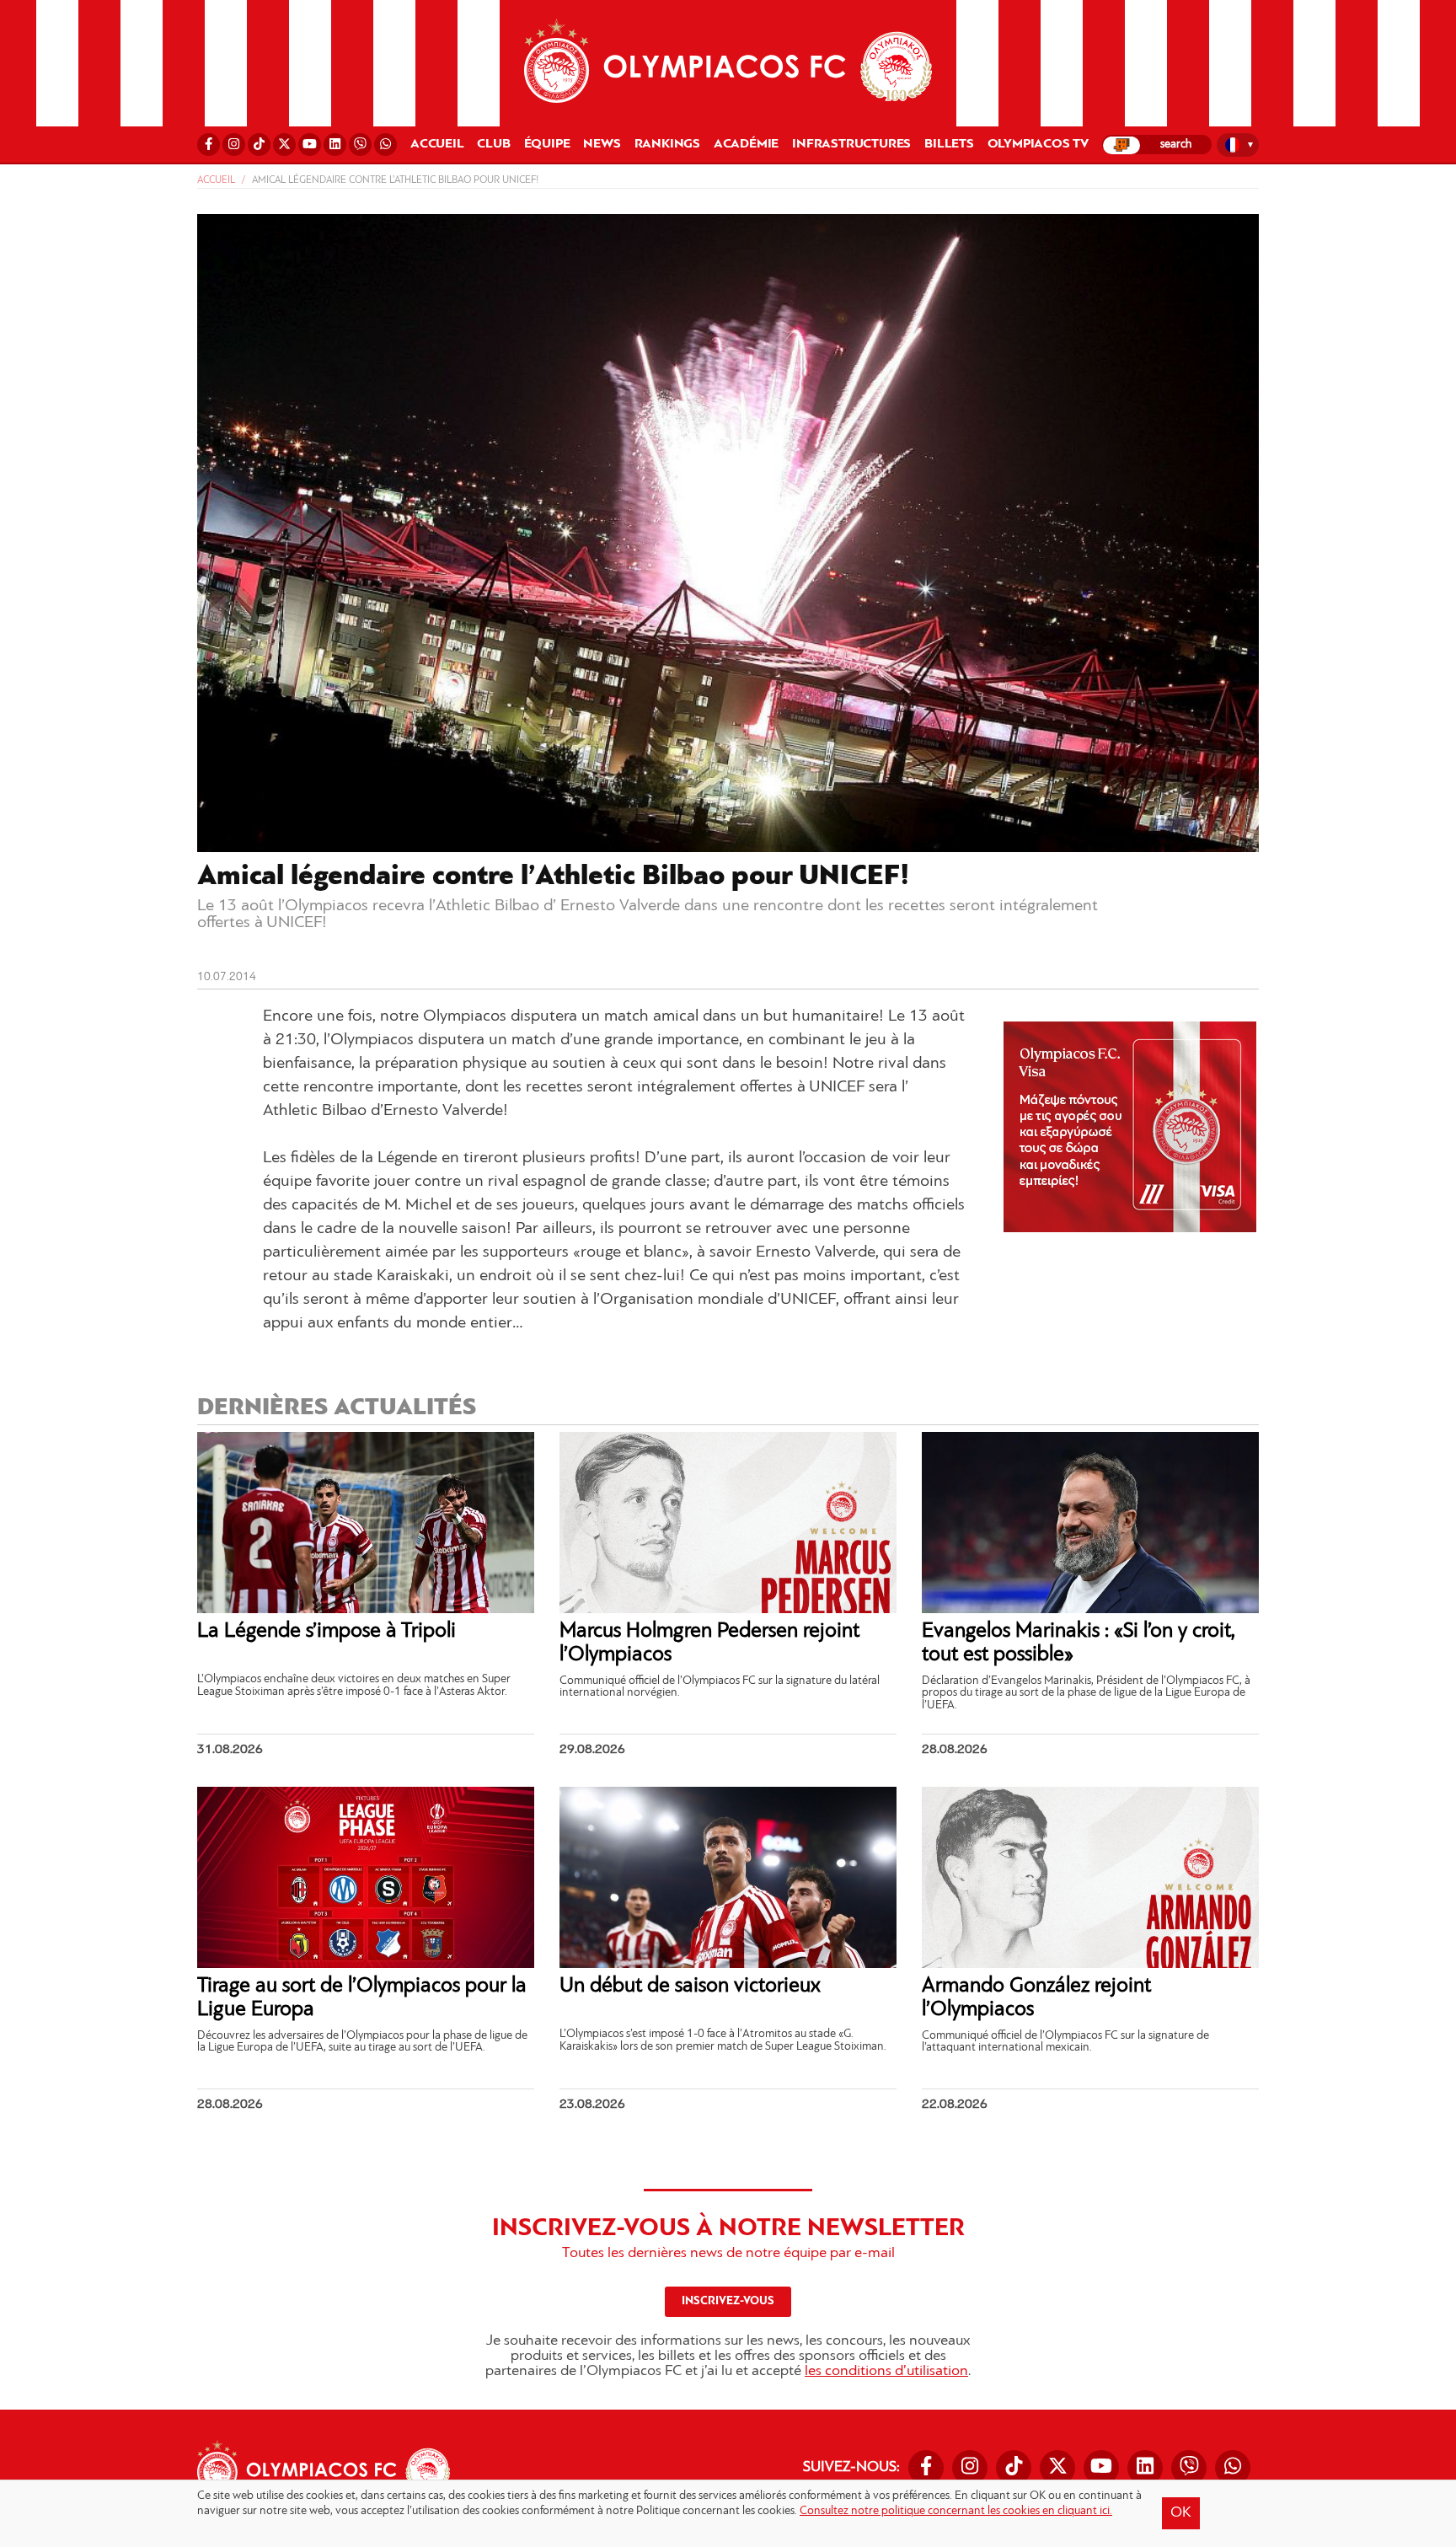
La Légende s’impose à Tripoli (327, 1631)
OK (1181, 2513)
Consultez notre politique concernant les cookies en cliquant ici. (956, 2511)
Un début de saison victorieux (690, 1986)
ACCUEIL (437, 144)
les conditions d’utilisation (886, 2372)
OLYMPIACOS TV (1038, 144)
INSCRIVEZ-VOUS (728, 2301)
